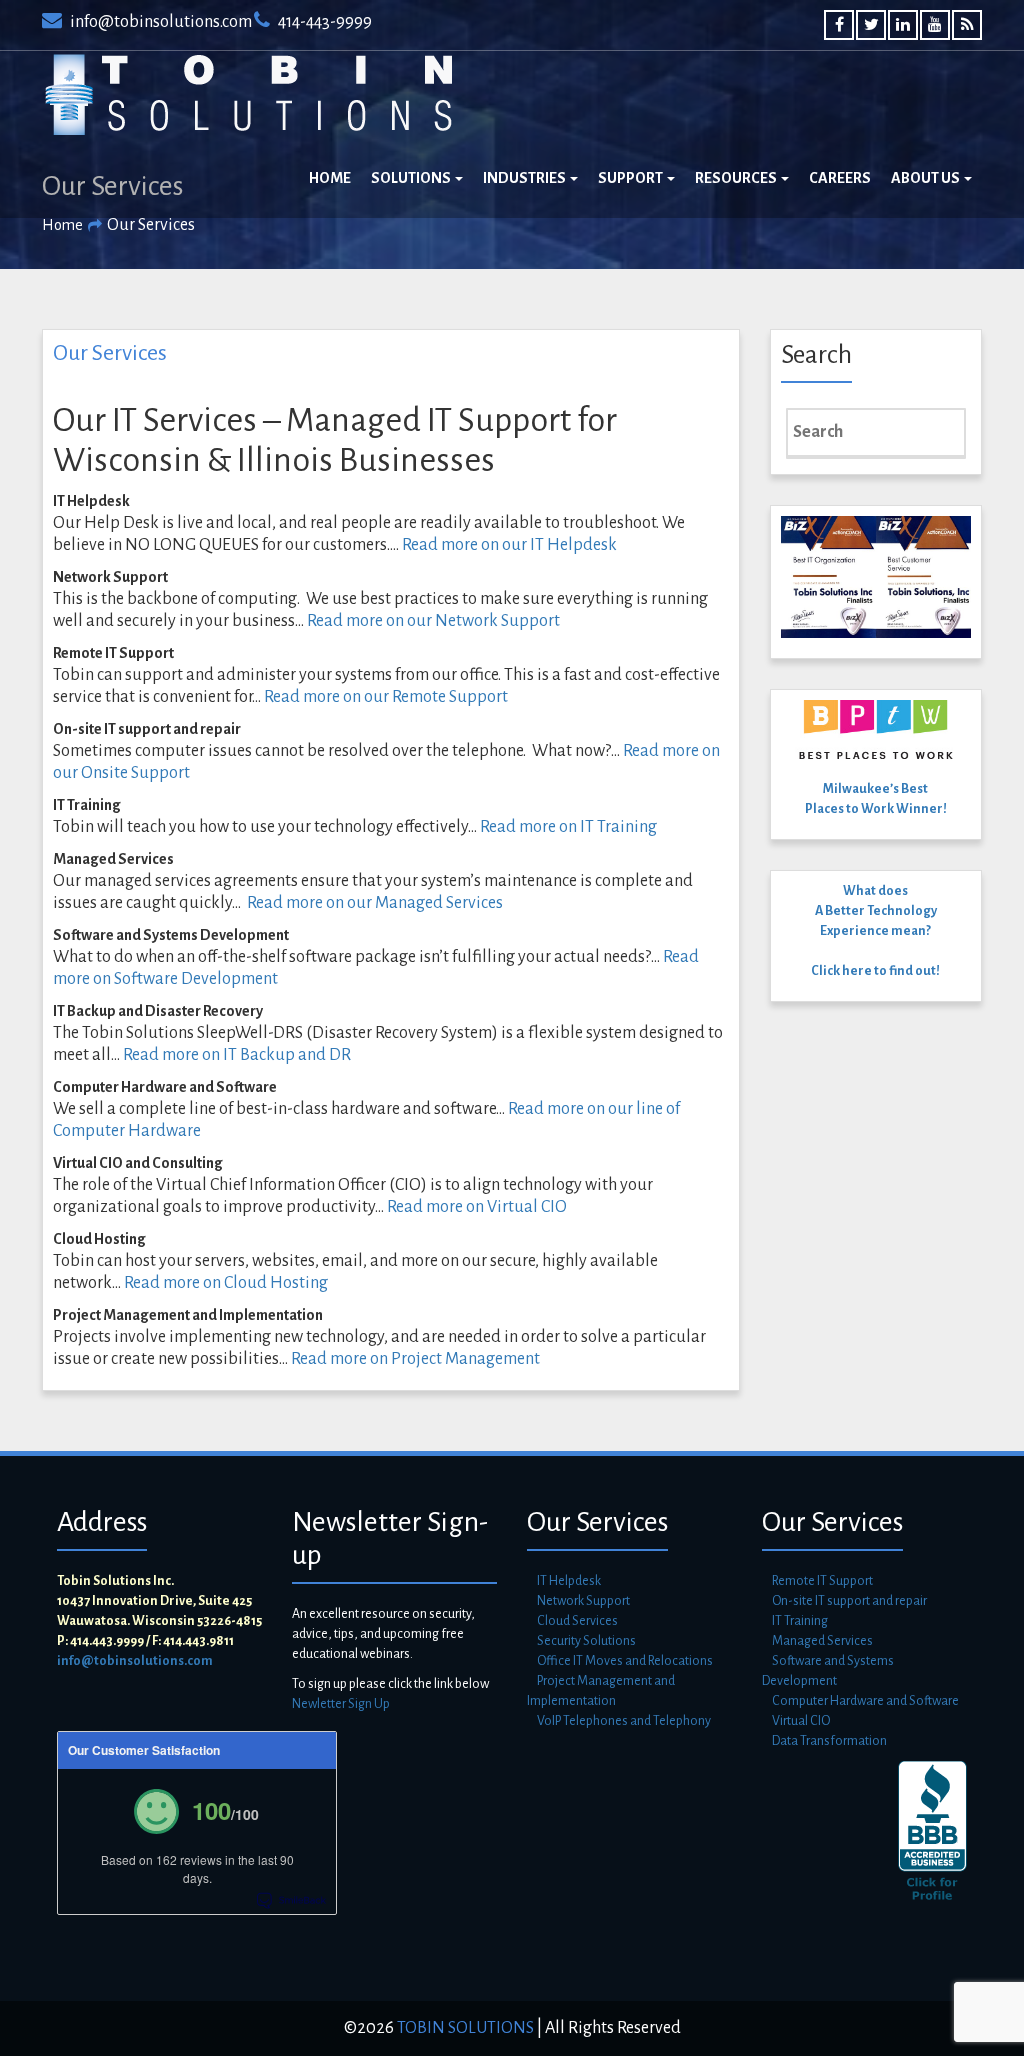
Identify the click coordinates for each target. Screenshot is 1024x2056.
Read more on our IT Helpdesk (509, 545)
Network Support (583, 1601)
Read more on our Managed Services (375, 903)
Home (330, 178)
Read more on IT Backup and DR (237, 1055)
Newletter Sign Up (341, 1704)
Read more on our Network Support (433, 621)
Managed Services (822, 1641)
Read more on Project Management (415, 1359)
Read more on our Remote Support (386, 697)
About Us (926, 178)
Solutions (412, 178)
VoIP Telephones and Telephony (624, 1721)
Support (631, 178)
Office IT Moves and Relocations (625, 1661)
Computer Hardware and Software (865, 1701)
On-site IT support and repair (849, 1601)
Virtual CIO (801, 1721)
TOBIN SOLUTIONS (464, 2028)
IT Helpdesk (569, 1581)
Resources (737, 178)
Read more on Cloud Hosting (226, 1283)
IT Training (800, 1621)
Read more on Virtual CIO (477, 1207)
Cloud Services (577, 1621)
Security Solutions (586, 1641)
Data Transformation (829, 1741)
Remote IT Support (822, 1581)
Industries (525, 178)
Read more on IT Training (568, 827)
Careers (840, 178)
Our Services (110, 353)
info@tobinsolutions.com (159, 22)
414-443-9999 (323, 22)
